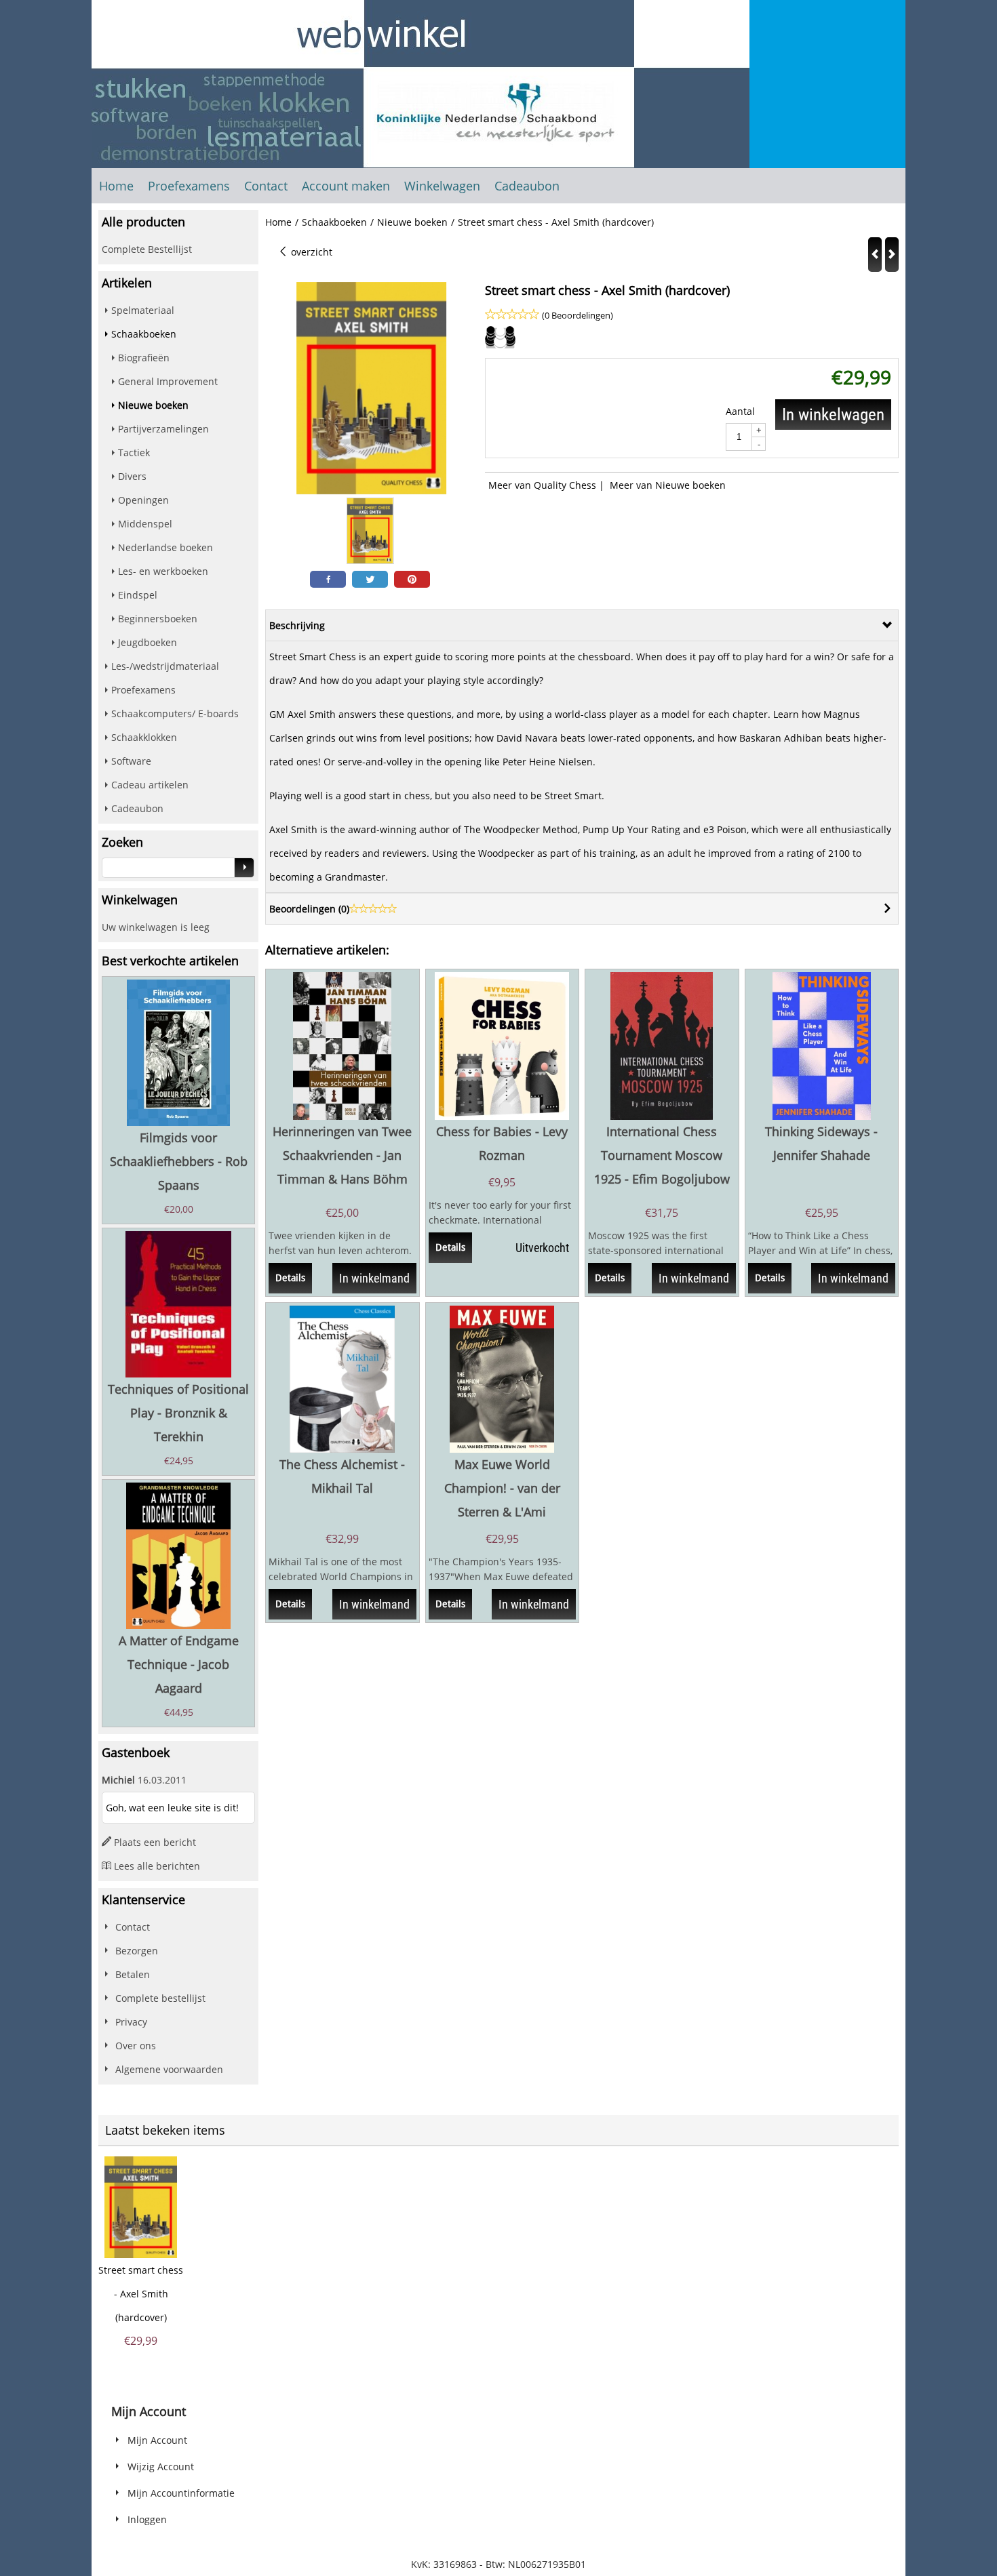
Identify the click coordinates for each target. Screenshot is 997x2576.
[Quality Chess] (500, 346)
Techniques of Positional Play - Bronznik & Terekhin (178, 1413)
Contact (266, 186)
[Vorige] (875, 255)
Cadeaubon (527, 186)
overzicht (310, 252)
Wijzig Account (161, 2467)
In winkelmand (374, 1278)
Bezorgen (137, 1951)
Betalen (133, 1974)
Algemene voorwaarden (169, 2069)
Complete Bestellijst (147, 249)
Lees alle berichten (157, 1866)
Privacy (131, 2022)
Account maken (346, 186)
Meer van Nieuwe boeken (668, 485)
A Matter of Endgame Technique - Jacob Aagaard (179, 1664)
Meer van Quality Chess (542, 485)
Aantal (740, 411)
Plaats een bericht (155, 1842)
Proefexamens (189, 186)
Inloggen (147, 2519)
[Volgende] (892, 255)
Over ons (136, 2046)
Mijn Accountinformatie (181, 2493)
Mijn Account (157, 2440)
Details (290, 1278)
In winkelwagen (833, 415)
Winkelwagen (442, 186)
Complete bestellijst (160, 1998)
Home (116, 186)
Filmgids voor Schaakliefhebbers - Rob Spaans (179, 1161)
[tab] (582, 625)
